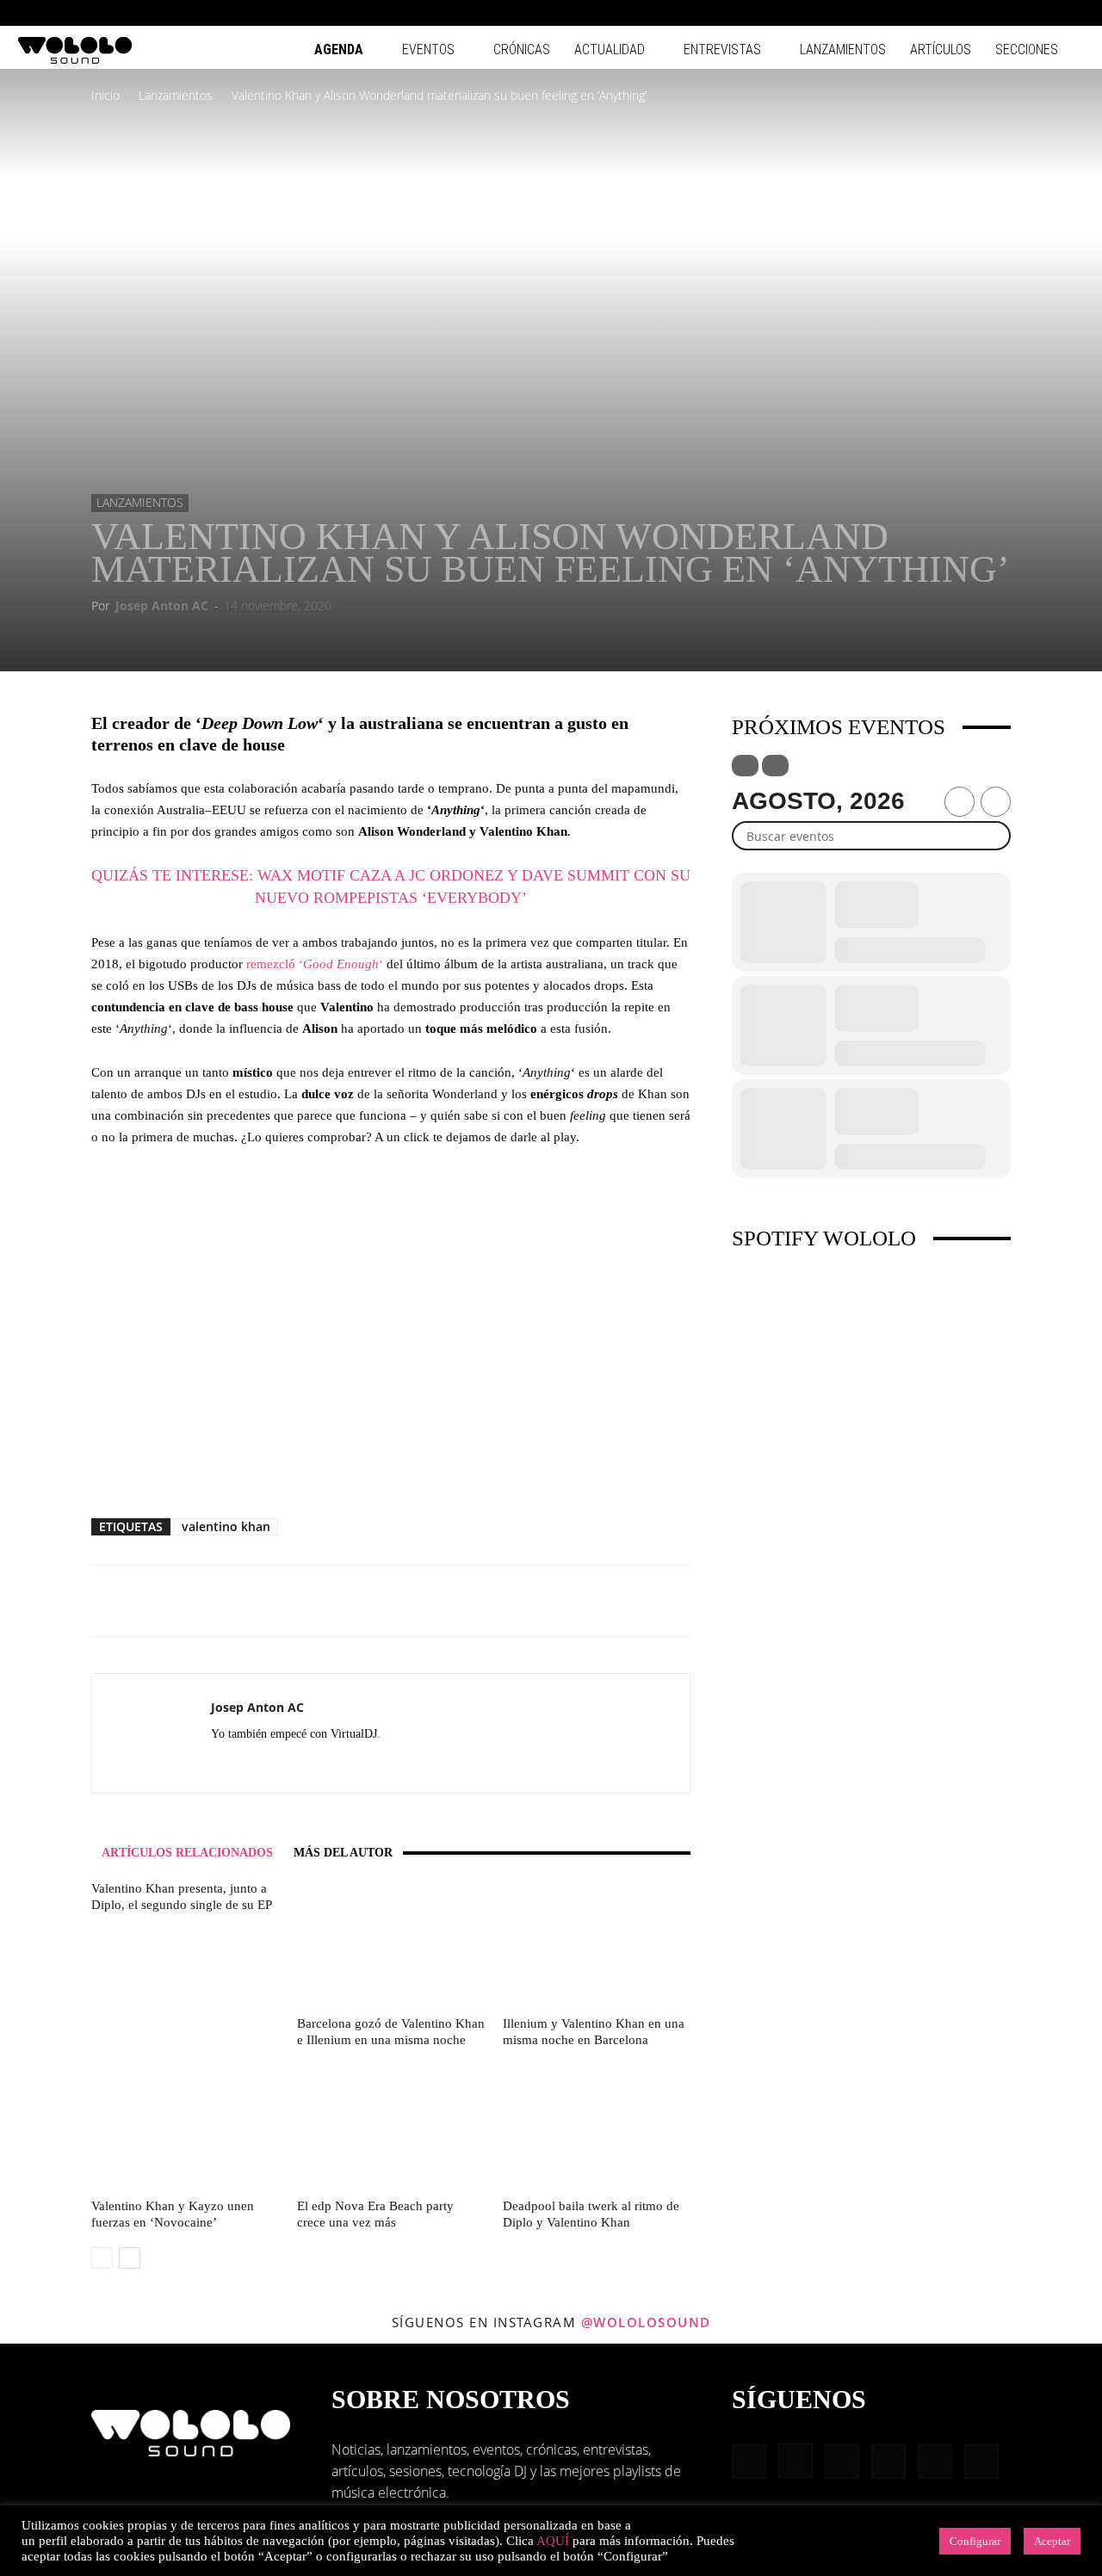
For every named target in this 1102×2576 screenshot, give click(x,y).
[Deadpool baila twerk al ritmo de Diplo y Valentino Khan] (597, 2128)
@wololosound (646, 2322)
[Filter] (745, 766)
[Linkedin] (987, 13)
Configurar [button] (975, 2541)
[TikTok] (1043, 13)
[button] (904, 12)
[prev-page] (102, 2258)
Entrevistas (722, 49)
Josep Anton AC (162, 605)
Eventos (428, 49)
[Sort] (775, 766)
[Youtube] (1072, 13)
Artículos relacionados (187, 1853)
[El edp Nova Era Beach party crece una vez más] (391, 2128)
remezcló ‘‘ (315, 964)
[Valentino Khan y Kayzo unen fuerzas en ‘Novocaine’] (185, 2128)
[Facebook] (930, 13)
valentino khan (226, 1526)
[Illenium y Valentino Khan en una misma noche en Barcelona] (597, 1945)
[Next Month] (996, 802)
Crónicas (522, 49)
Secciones (1027, 49)
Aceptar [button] (1052, 2541)
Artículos (941, 49)
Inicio (105, 95)
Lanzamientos (843, 49)
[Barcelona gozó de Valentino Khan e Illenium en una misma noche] (391, 1945)
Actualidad (610, 49)
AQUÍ (553, 2541)
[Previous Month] (960, 802)
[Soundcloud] (287, 1765)
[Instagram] (958, 13)
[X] (349, 1765)
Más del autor (343, 1853)
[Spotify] (1015, 13)
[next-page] (130, 2258)
